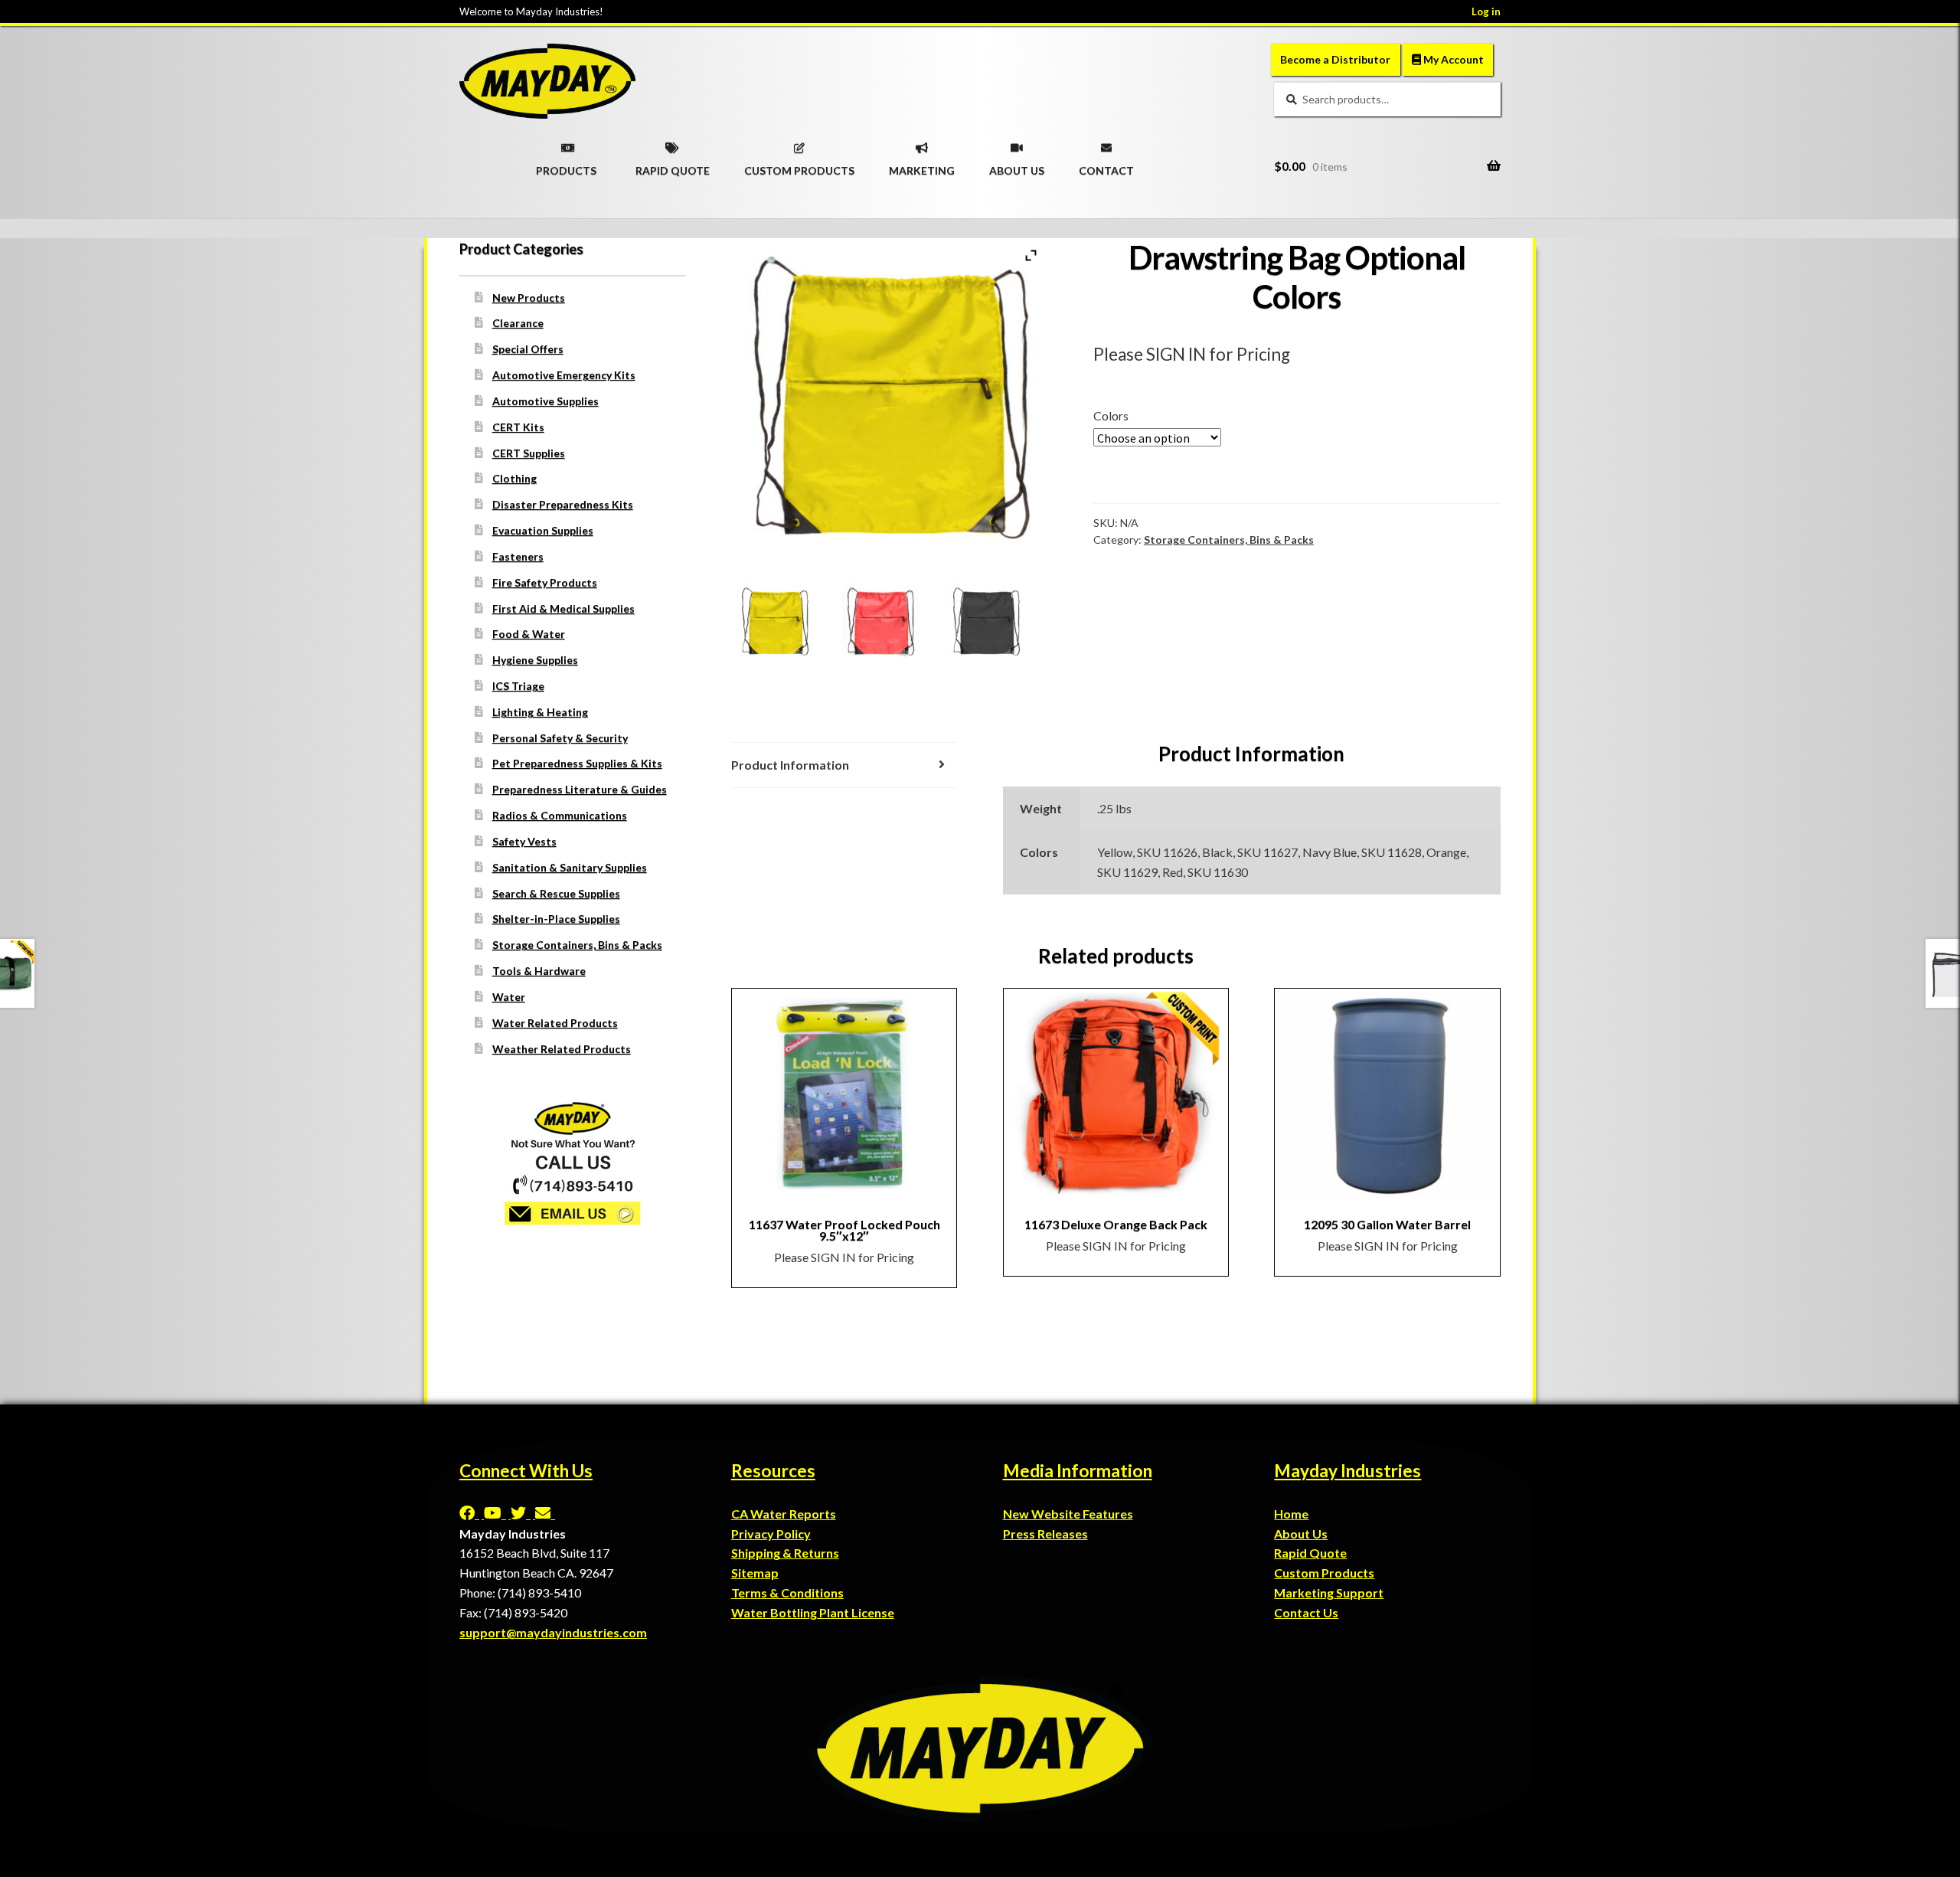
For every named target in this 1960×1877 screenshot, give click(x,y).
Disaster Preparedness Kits (563, 504)
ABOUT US (1017, 165)
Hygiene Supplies (535, 660)
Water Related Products (555, 1023)
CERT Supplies (529, 453)
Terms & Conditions (787, 1593)
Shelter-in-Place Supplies (556, 919)
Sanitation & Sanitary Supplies (570, 867)
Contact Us (1306, 1612)
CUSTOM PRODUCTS (799, 165)
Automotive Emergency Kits (564, 375)
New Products (529, 298)
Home (1291, 1514)
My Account (1452, 59)
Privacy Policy (771, 1534)
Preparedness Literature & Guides (580, 789)
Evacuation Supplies (543, 530)
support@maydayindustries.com (553, 1632)
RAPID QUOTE (673, 165)
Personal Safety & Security (560, 738)
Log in (1486, 11)
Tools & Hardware (539, 971)
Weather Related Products (562, 1049)
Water (509, 997)
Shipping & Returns (785, 1553)
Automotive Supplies (546, 401)
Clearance (518, 323)
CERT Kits (518, 427)
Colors (1111, 415)
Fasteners (518, 556)
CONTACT (1106, 165)
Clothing (514, 478)
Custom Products (1324, 1573)
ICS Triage (518, 686)
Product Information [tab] (790, 765)
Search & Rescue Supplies (556, 893)
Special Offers (528, 349)
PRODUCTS (566, 165)
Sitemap (755, 1573)
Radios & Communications (560, 815)
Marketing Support (1329, 1593)
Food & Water (529, 634)
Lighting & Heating (540, 712)
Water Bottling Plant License (813, 1612)
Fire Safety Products (545, 582)
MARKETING (922, 165)
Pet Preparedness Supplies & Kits (577, 763)
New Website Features (1068, 1514)
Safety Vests (524, 841)
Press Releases (1045, 1534)
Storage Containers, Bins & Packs (1229, 540)
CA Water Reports (784, 1514)
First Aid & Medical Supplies (563, 608)
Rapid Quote (1310, 1553)
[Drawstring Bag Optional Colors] (784, 621)
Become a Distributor (1335, 59)
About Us (1301, 1534)
